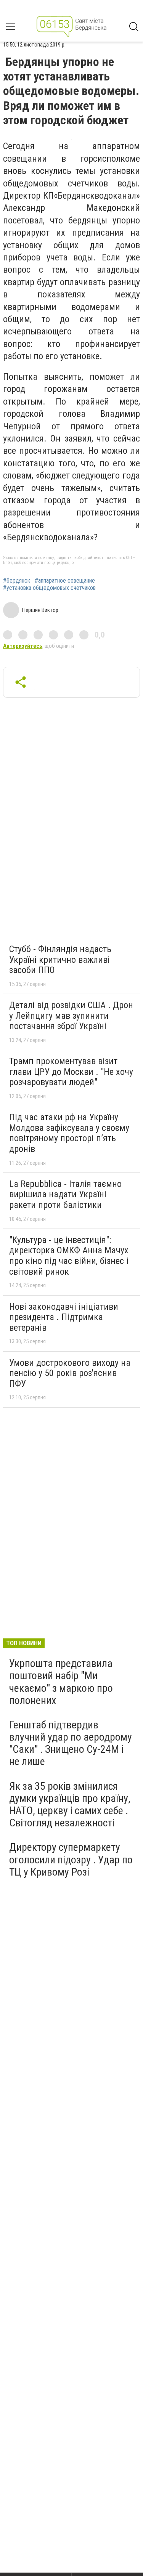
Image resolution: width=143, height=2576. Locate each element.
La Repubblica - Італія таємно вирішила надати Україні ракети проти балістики (65, 1194)
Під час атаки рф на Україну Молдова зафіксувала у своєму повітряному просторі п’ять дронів (69, 1133)
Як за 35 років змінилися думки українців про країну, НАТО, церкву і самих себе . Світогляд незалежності (70, 1805)
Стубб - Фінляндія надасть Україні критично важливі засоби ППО (60, 960)
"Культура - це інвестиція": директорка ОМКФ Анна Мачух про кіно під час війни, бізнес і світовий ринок (69, 1256)
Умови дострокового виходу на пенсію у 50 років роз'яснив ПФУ (70, 1373)
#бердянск (17, 581)
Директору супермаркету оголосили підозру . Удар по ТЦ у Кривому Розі (71, 1859)
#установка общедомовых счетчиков (49, 588)
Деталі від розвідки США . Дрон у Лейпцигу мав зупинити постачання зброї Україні (71, 1016)
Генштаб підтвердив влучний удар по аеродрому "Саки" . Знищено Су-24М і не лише (71, 1743)
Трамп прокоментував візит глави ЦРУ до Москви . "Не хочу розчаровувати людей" (71, 1072)
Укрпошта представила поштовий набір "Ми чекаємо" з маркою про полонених (61, 1682)
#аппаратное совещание (65, 581)
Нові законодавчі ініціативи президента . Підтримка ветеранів (64, 1317)
